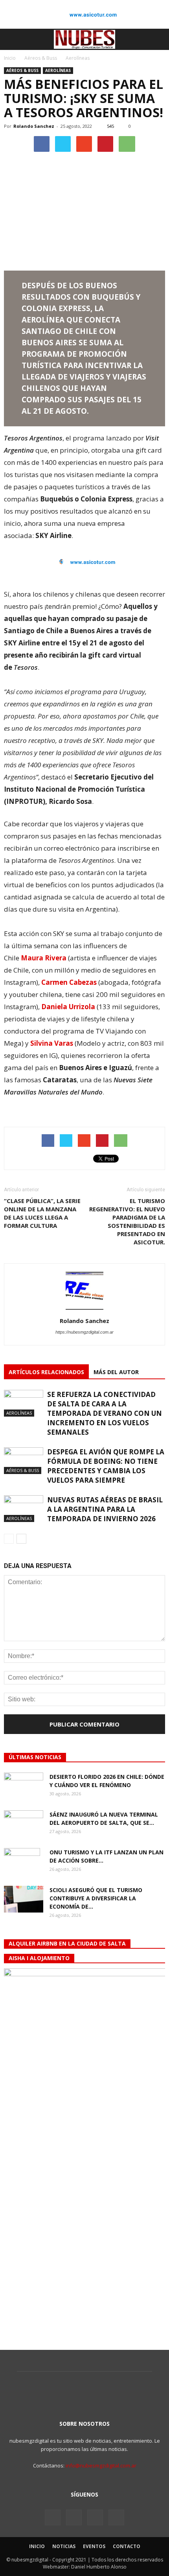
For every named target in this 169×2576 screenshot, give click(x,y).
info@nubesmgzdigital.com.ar (101, 2465)
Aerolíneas (58, 70)
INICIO (37, 2546)
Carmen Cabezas (69, 982)
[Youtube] (116, 2517)
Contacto (127, 2546)
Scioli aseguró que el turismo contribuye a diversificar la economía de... (96, 1898)
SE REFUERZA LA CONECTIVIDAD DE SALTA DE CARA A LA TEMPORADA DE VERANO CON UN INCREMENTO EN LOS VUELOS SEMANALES (105, 1413)
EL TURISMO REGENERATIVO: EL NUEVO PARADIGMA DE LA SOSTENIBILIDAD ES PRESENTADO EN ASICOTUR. (127, 1221)
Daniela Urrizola (68, 1007)
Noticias (64, 2546)
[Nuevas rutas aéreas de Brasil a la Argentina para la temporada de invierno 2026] (24, 1509)
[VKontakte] (95, 2517)
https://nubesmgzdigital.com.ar (84, 1332)
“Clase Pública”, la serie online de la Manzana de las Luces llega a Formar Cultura (42, 1213)
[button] (158, 39)
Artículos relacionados (46, 1372)
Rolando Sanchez (34, 126)
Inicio (10, 58)
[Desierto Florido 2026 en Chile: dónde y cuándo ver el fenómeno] (24, 1786)
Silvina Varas (52, 1043)
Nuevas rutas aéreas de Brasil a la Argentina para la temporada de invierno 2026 (105, 1509)
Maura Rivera (44, 958)
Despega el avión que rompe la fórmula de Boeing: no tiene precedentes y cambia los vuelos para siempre (106, 1466)
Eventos (94, 2546)
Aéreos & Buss (22, 70)
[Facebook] (53, 2517)
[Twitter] (74, 2517)
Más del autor (116, 1372)
